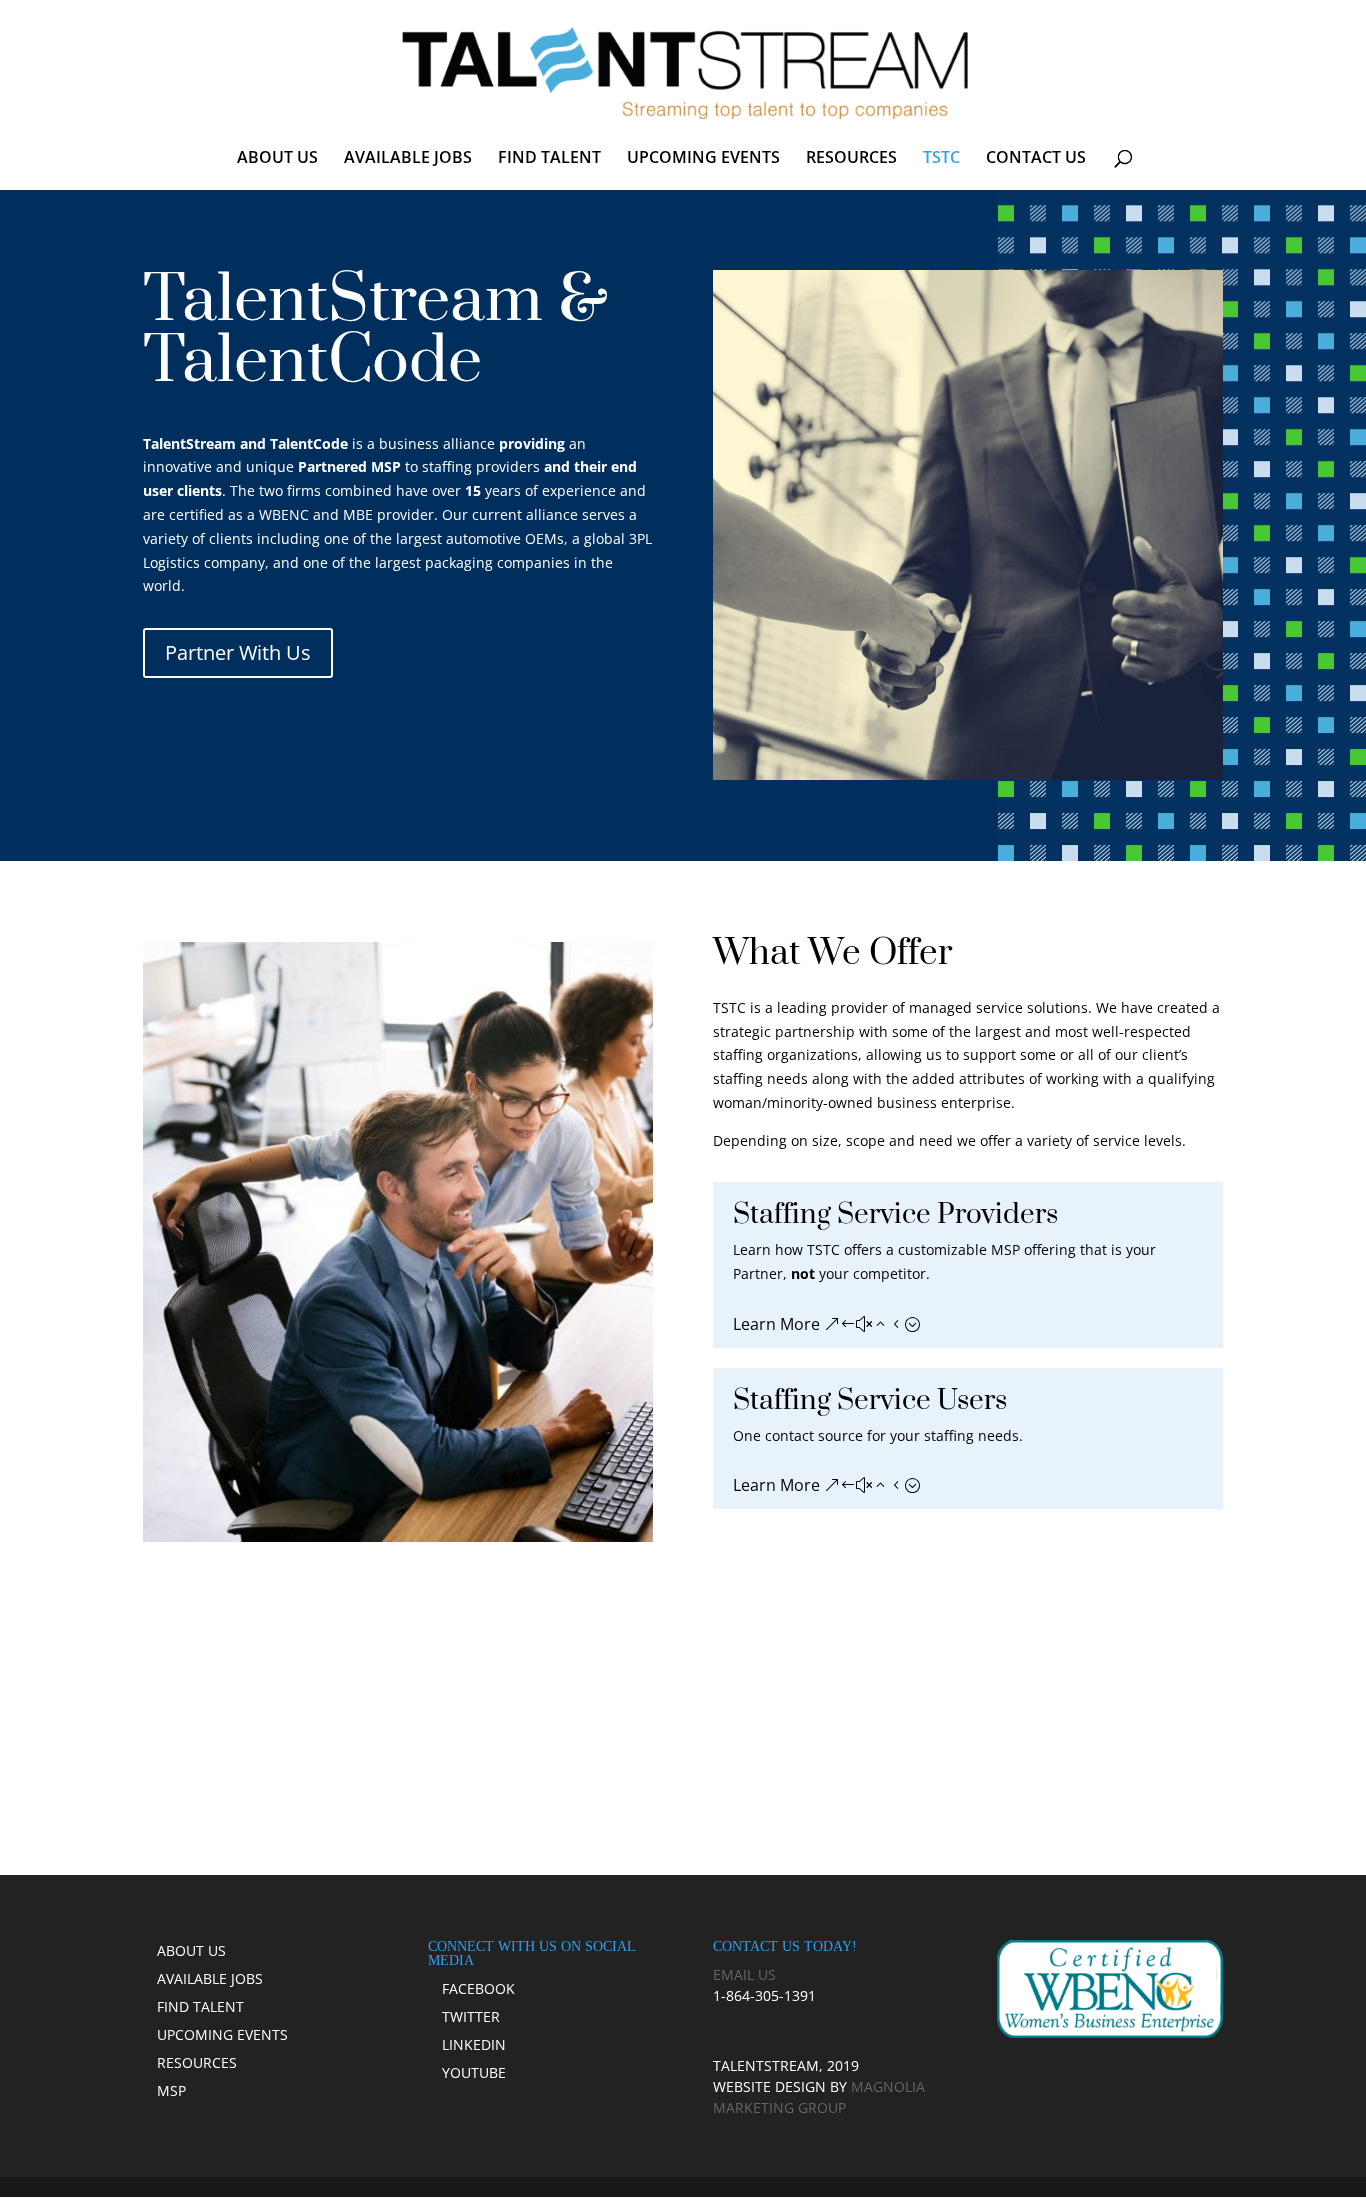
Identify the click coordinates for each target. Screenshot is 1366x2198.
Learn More (776, 1324)
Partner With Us (238, 652)
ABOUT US (277, 159)
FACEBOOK (478, 1988)
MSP (171, 2090)
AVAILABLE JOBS (408, 159)
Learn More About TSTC (683, 1728)
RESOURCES (851, 159)
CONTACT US (1036, 159)
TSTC (941, 159)
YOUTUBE (474, 2072)
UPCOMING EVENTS (703, 159)
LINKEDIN (474, 2044)
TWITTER (471, 2016)
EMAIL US (744, 1974)
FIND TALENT (549, 159)
